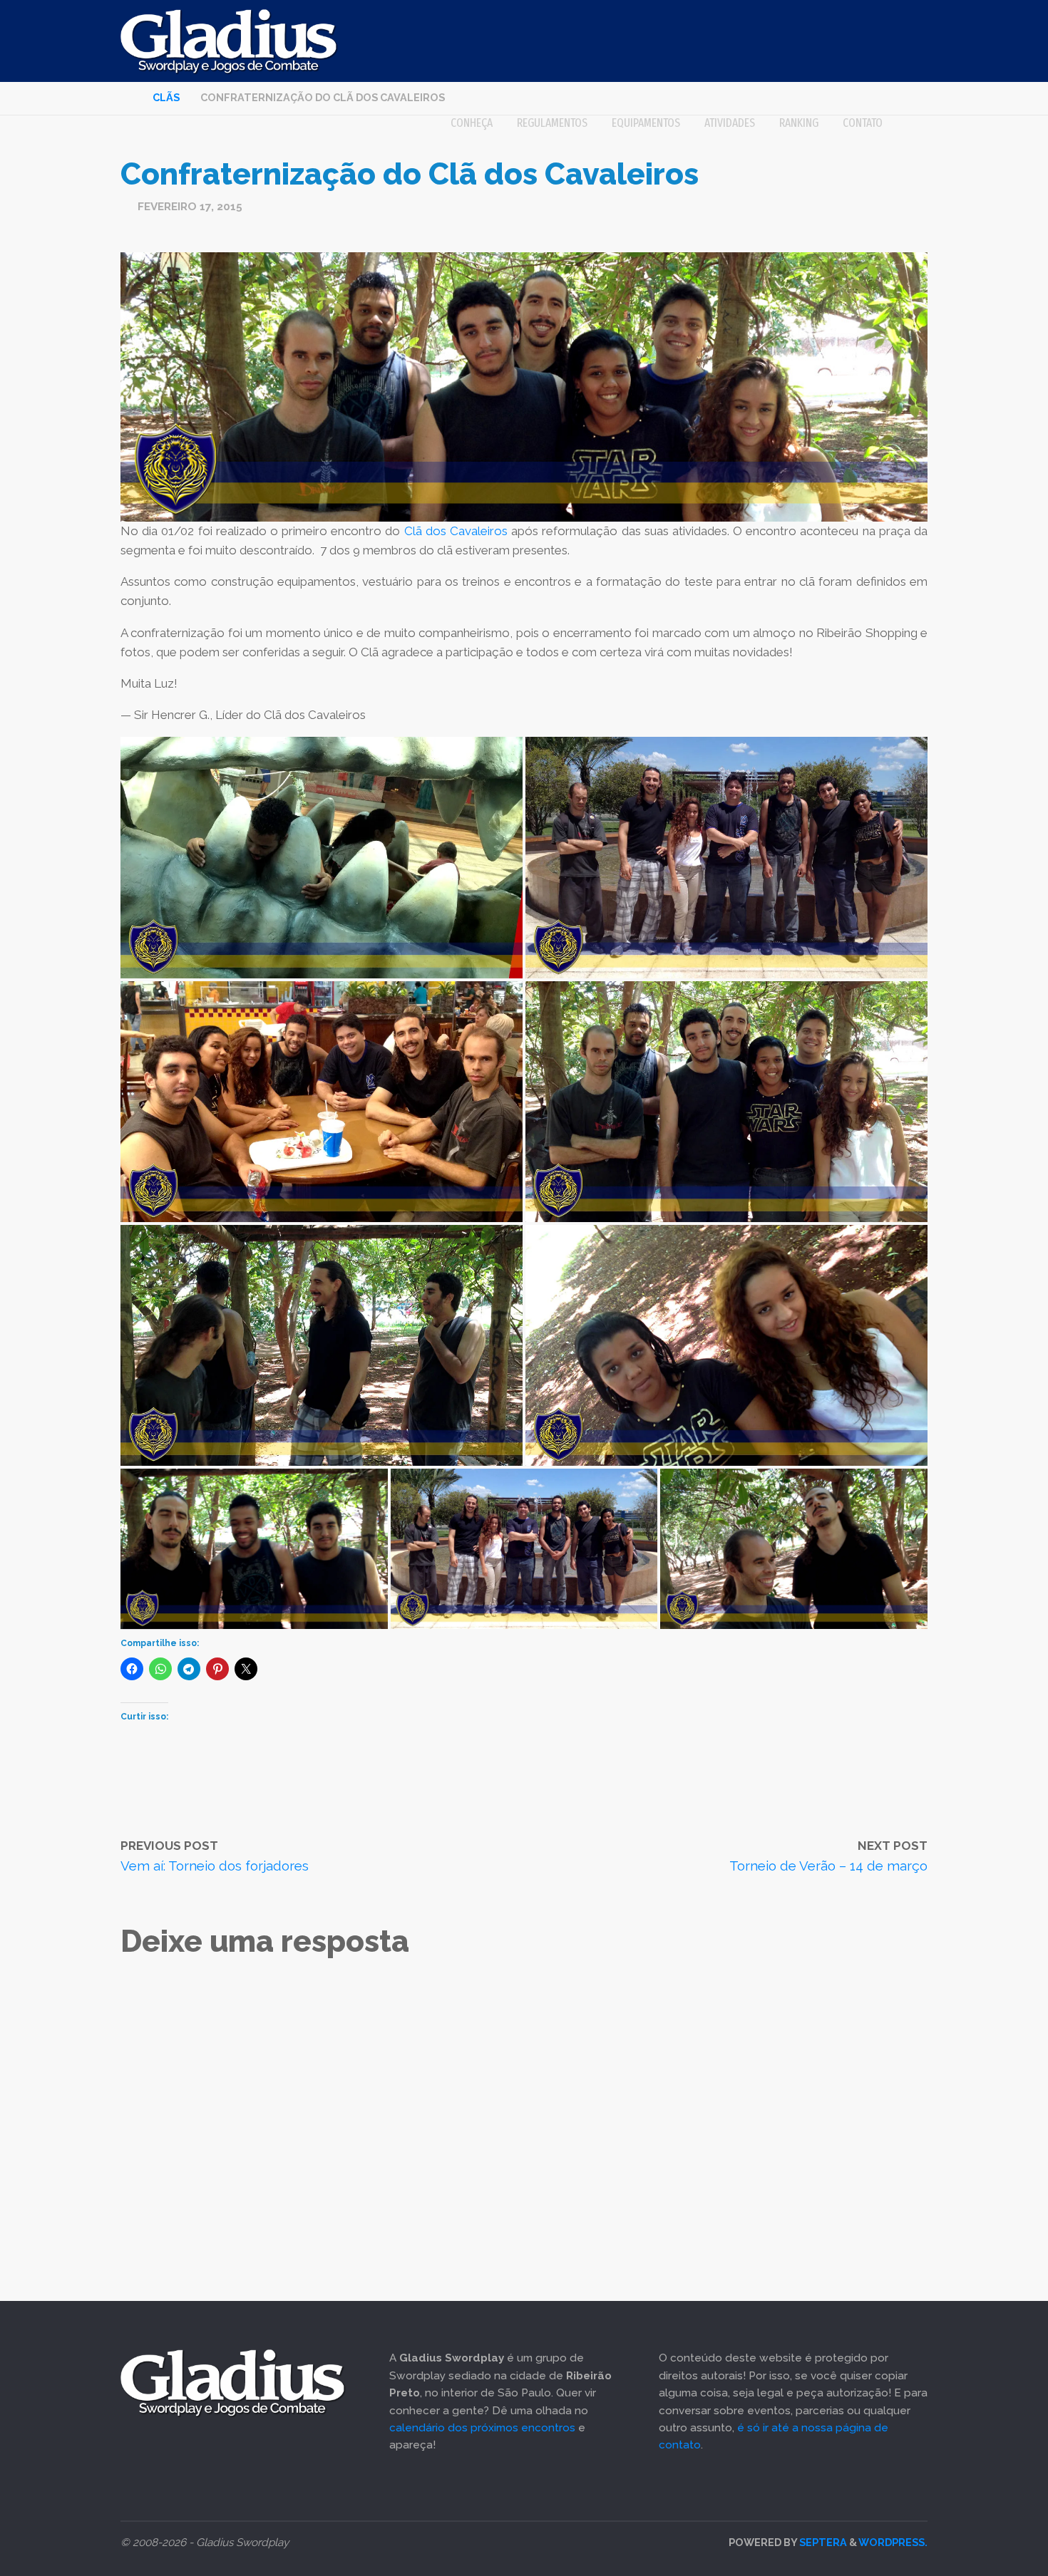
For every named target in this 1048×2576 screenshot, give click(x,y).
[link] (911, 123)
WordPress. (893, 2542)
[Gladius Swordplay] (229, 41)
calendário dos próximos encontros (482, 2428)
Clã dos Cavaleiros (456, 531)
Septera (822, 2542)
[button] (322, 857)
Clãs (166, 97)
